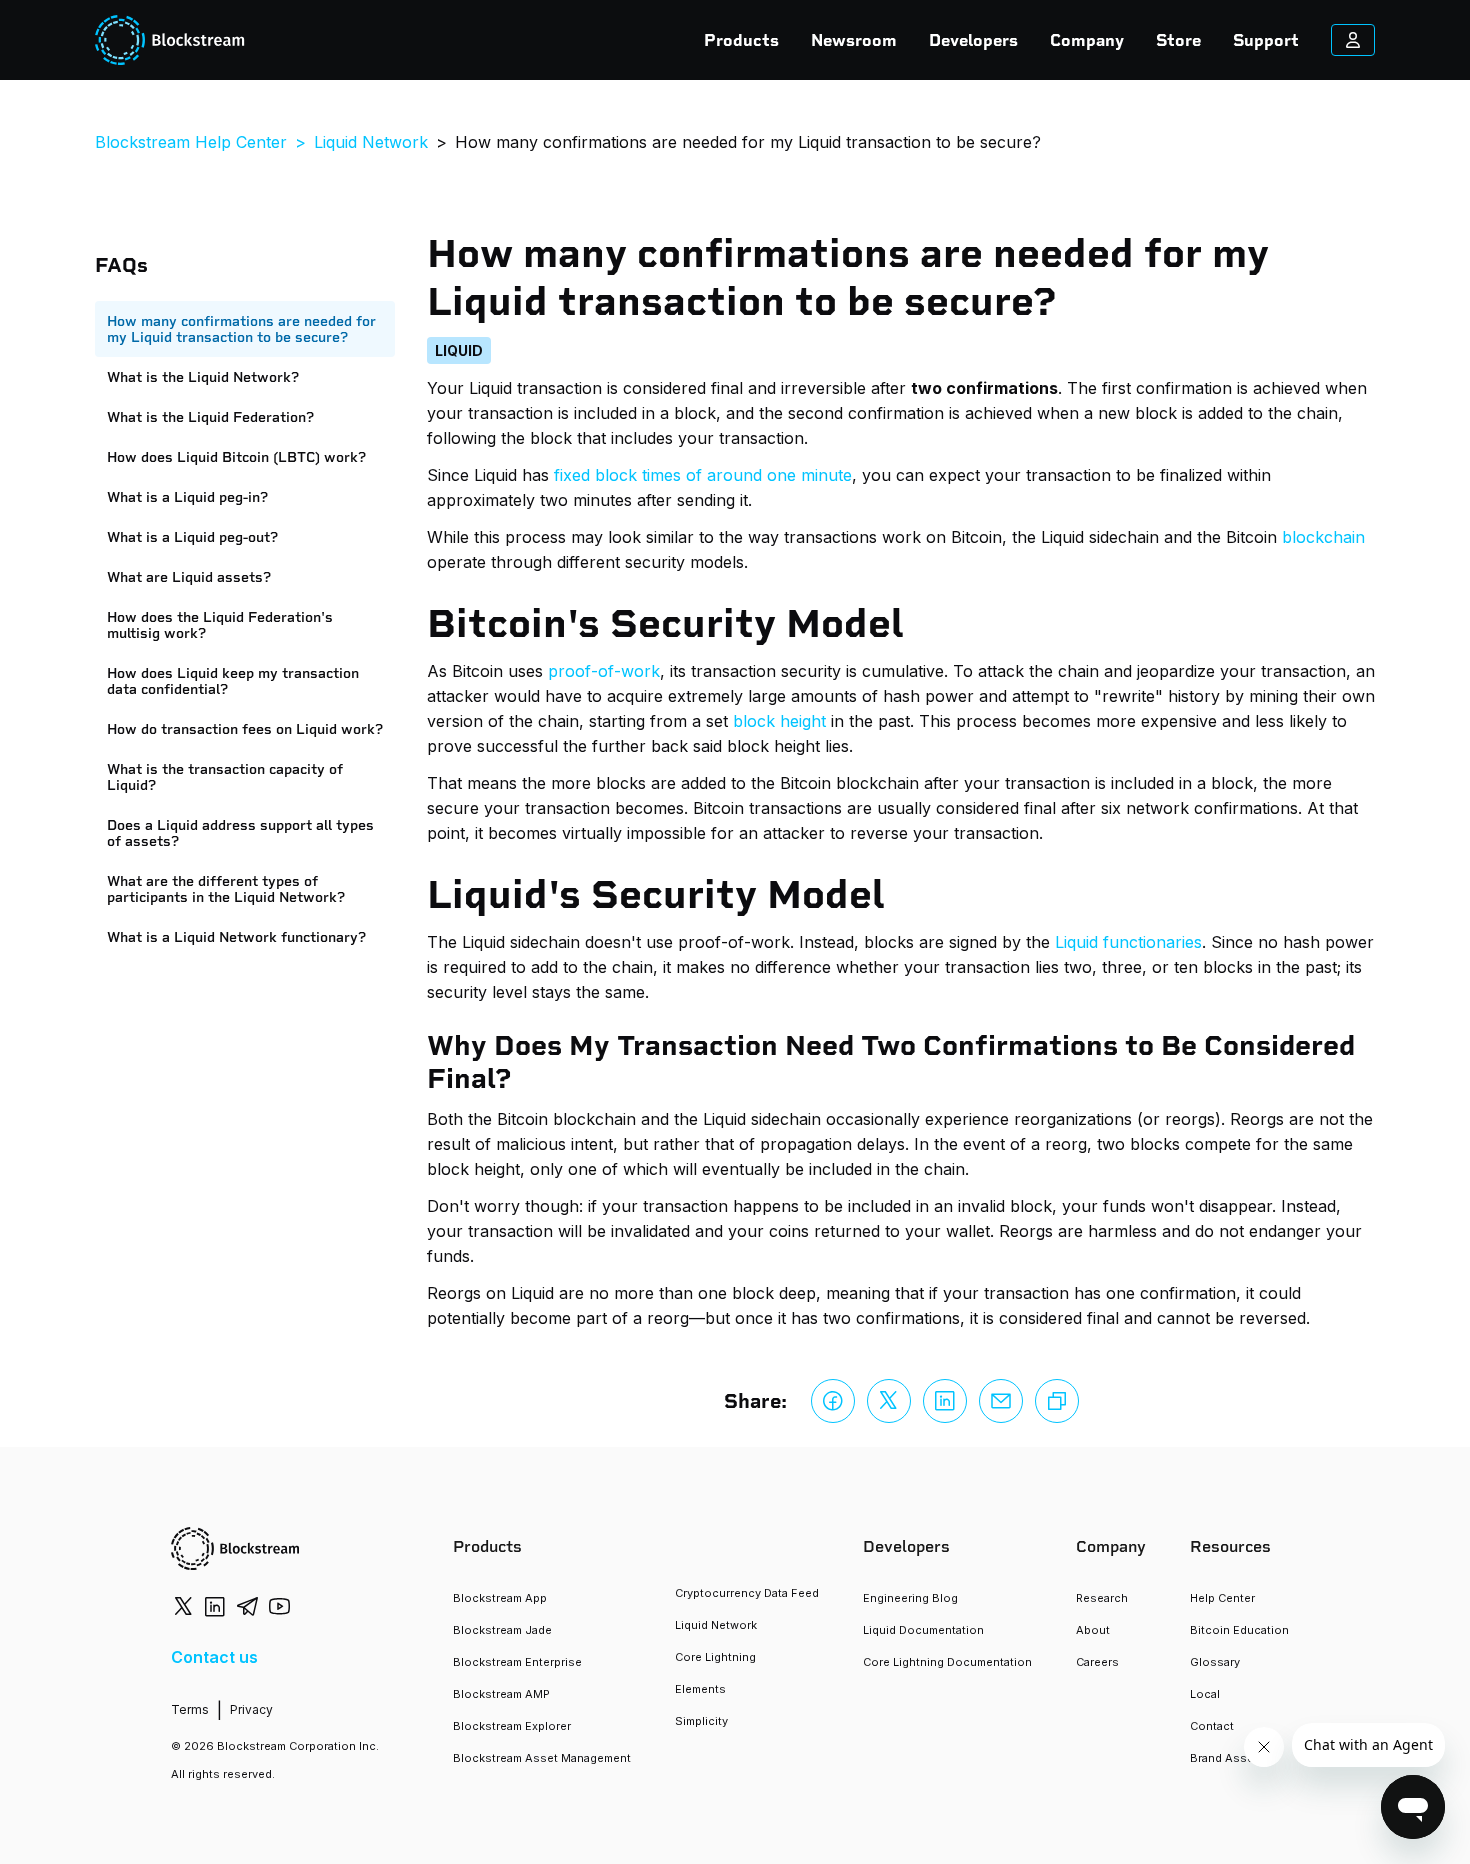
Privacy (251, 1709)
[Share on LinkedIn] (945, 1401)
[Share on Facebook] (833, 1401)
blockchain (1323, 537)
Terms (190, 1709)
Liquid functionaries (1128, 942)
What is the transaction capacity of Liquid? (225, 777)
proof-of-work (604, 671)
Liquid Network (371, 142)
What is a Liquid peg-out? (192, 537)
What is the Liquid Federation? (210, 417)
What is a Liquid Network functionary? (236, 937)
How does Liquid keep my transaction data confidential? (233, 681)
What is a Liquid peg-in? (187, 497)
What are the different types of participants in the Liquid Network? (226, 889)
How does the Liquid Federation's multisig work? (220, 625)
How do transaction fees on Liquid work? (245, 729)
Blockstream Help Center (191, 142)
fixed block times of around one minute (703, 475)
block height (779, 721)
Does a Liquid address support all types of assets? (240, 833)
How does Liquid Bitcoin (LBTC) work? (236, 457)
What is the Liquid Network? (203, 377)
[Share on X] (889, 1401)
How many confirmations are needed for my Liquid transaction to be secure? (241, 329)
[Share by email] (1001, 1401)
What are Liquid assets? (189, 577)
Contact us (214, 1657)
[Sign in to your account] (1353, 40)
